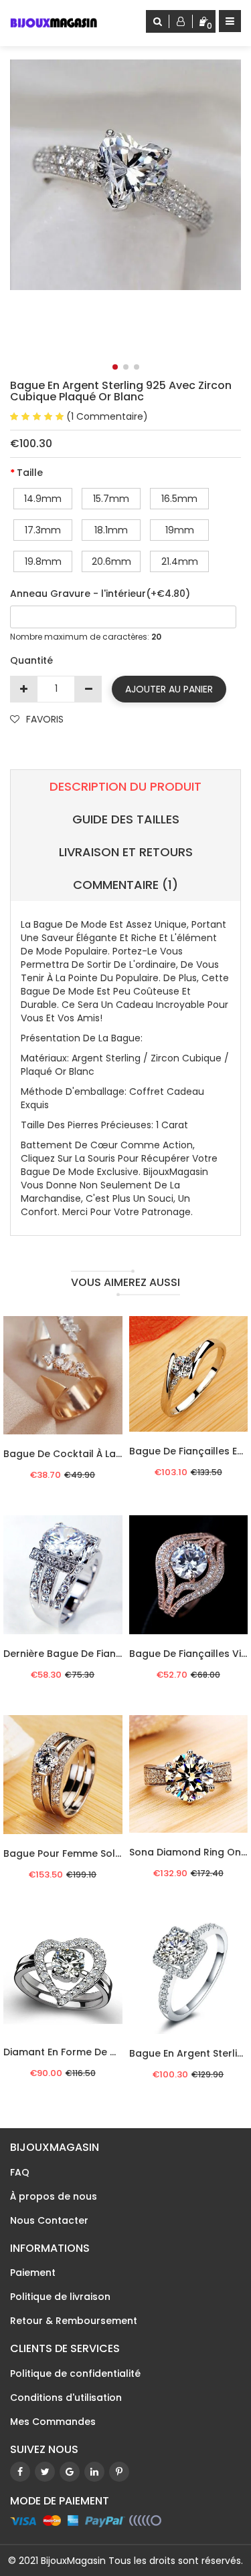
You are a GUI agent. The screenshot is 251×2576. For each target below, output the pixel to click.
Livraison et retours (126, 852)
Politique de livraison (60, 2297)
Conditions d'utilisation (66, 2398)
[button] (115, 367)
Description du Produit (125, 786)
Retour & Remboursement (74, 2321)
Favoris (45, 719)
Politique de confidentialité (75, 2373)
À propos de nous (54, 2196)
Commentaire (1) (125, 885)
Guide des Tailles (126, 819)
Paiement (33, 2273)
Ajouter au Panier (169, 689)
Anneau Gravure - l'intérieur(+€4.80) (100, 594)
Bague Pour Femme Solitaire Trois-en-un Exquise (121, 1853)
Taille (30, 473)
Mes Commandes (53, 2422)
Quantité (31, 660)
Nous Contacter (49, 2220)
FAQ (20, 2172)
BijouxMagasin (73, 2561)
